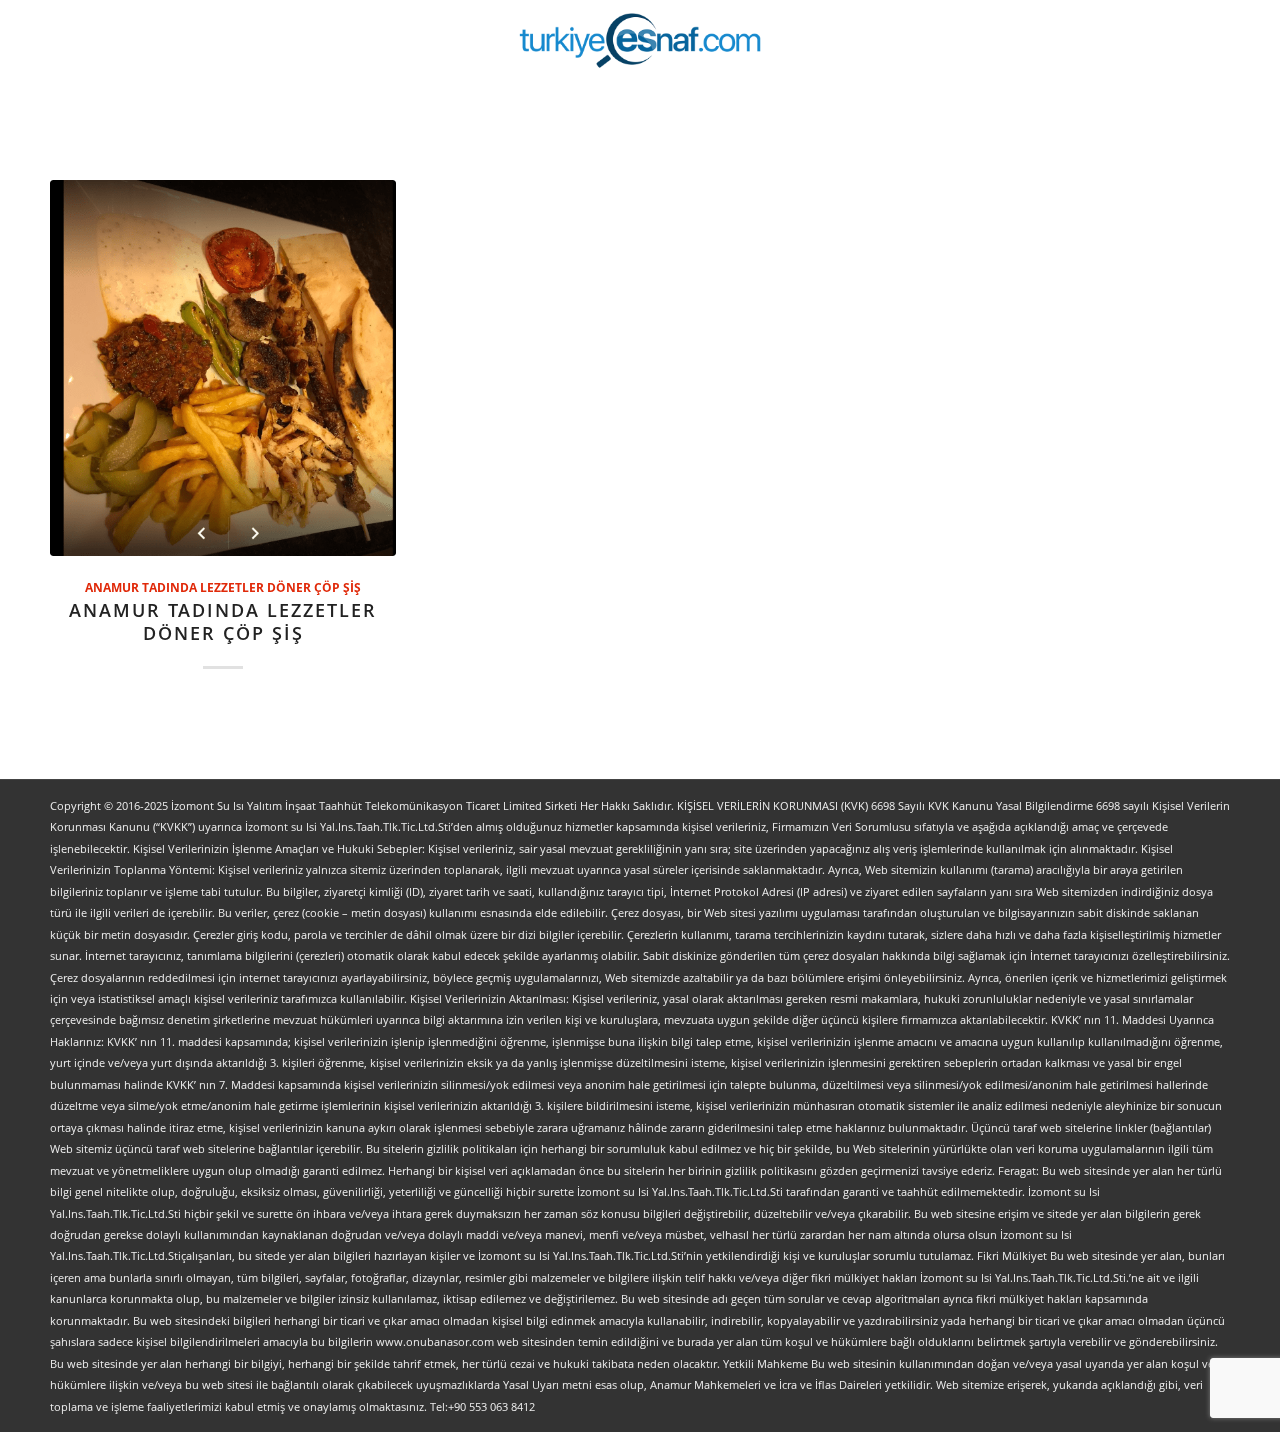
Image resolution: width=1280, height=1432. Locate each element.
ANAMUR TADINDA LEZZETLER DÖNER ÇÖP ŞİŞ (223, 587)
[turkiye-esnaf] (640, 40)
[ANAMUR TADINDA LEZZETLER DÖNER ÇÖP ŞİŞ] (223, 368)
